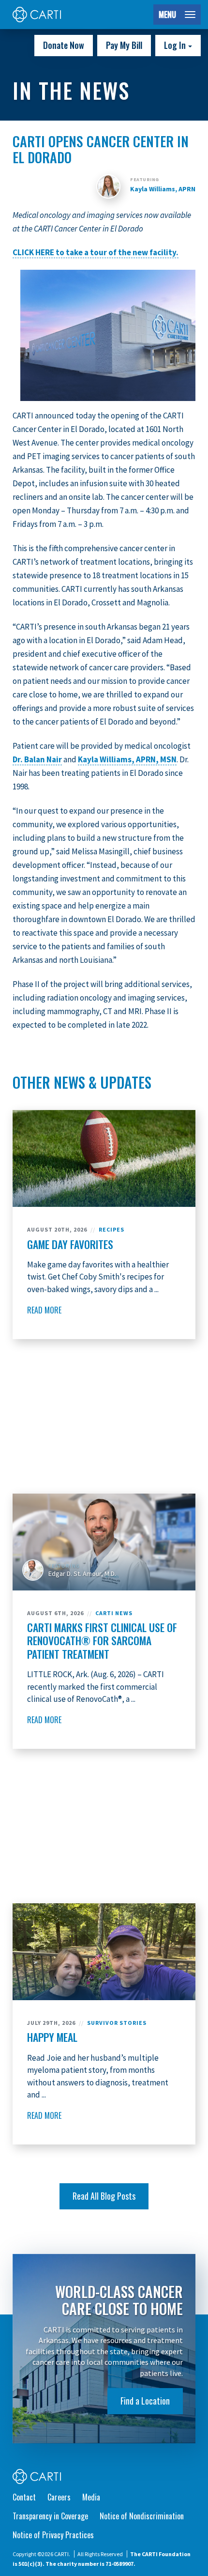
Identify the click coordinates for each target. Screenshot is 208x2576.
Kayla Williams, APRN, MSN (127, 759)
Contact (24, 2497)
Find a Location (145, 2401)
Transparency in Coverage (50, 2516)
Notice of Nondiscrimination (142, 2516)
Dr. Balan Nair (37, 759)
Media (91, 2497)
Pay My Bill (124, 45)
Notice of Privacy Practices (53, 2535)
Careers (59, 2497)
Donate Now (64, 45)
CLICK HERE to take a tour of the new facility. (96, 252)
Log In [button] (176, 45)
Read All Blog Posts (104, 2196)
